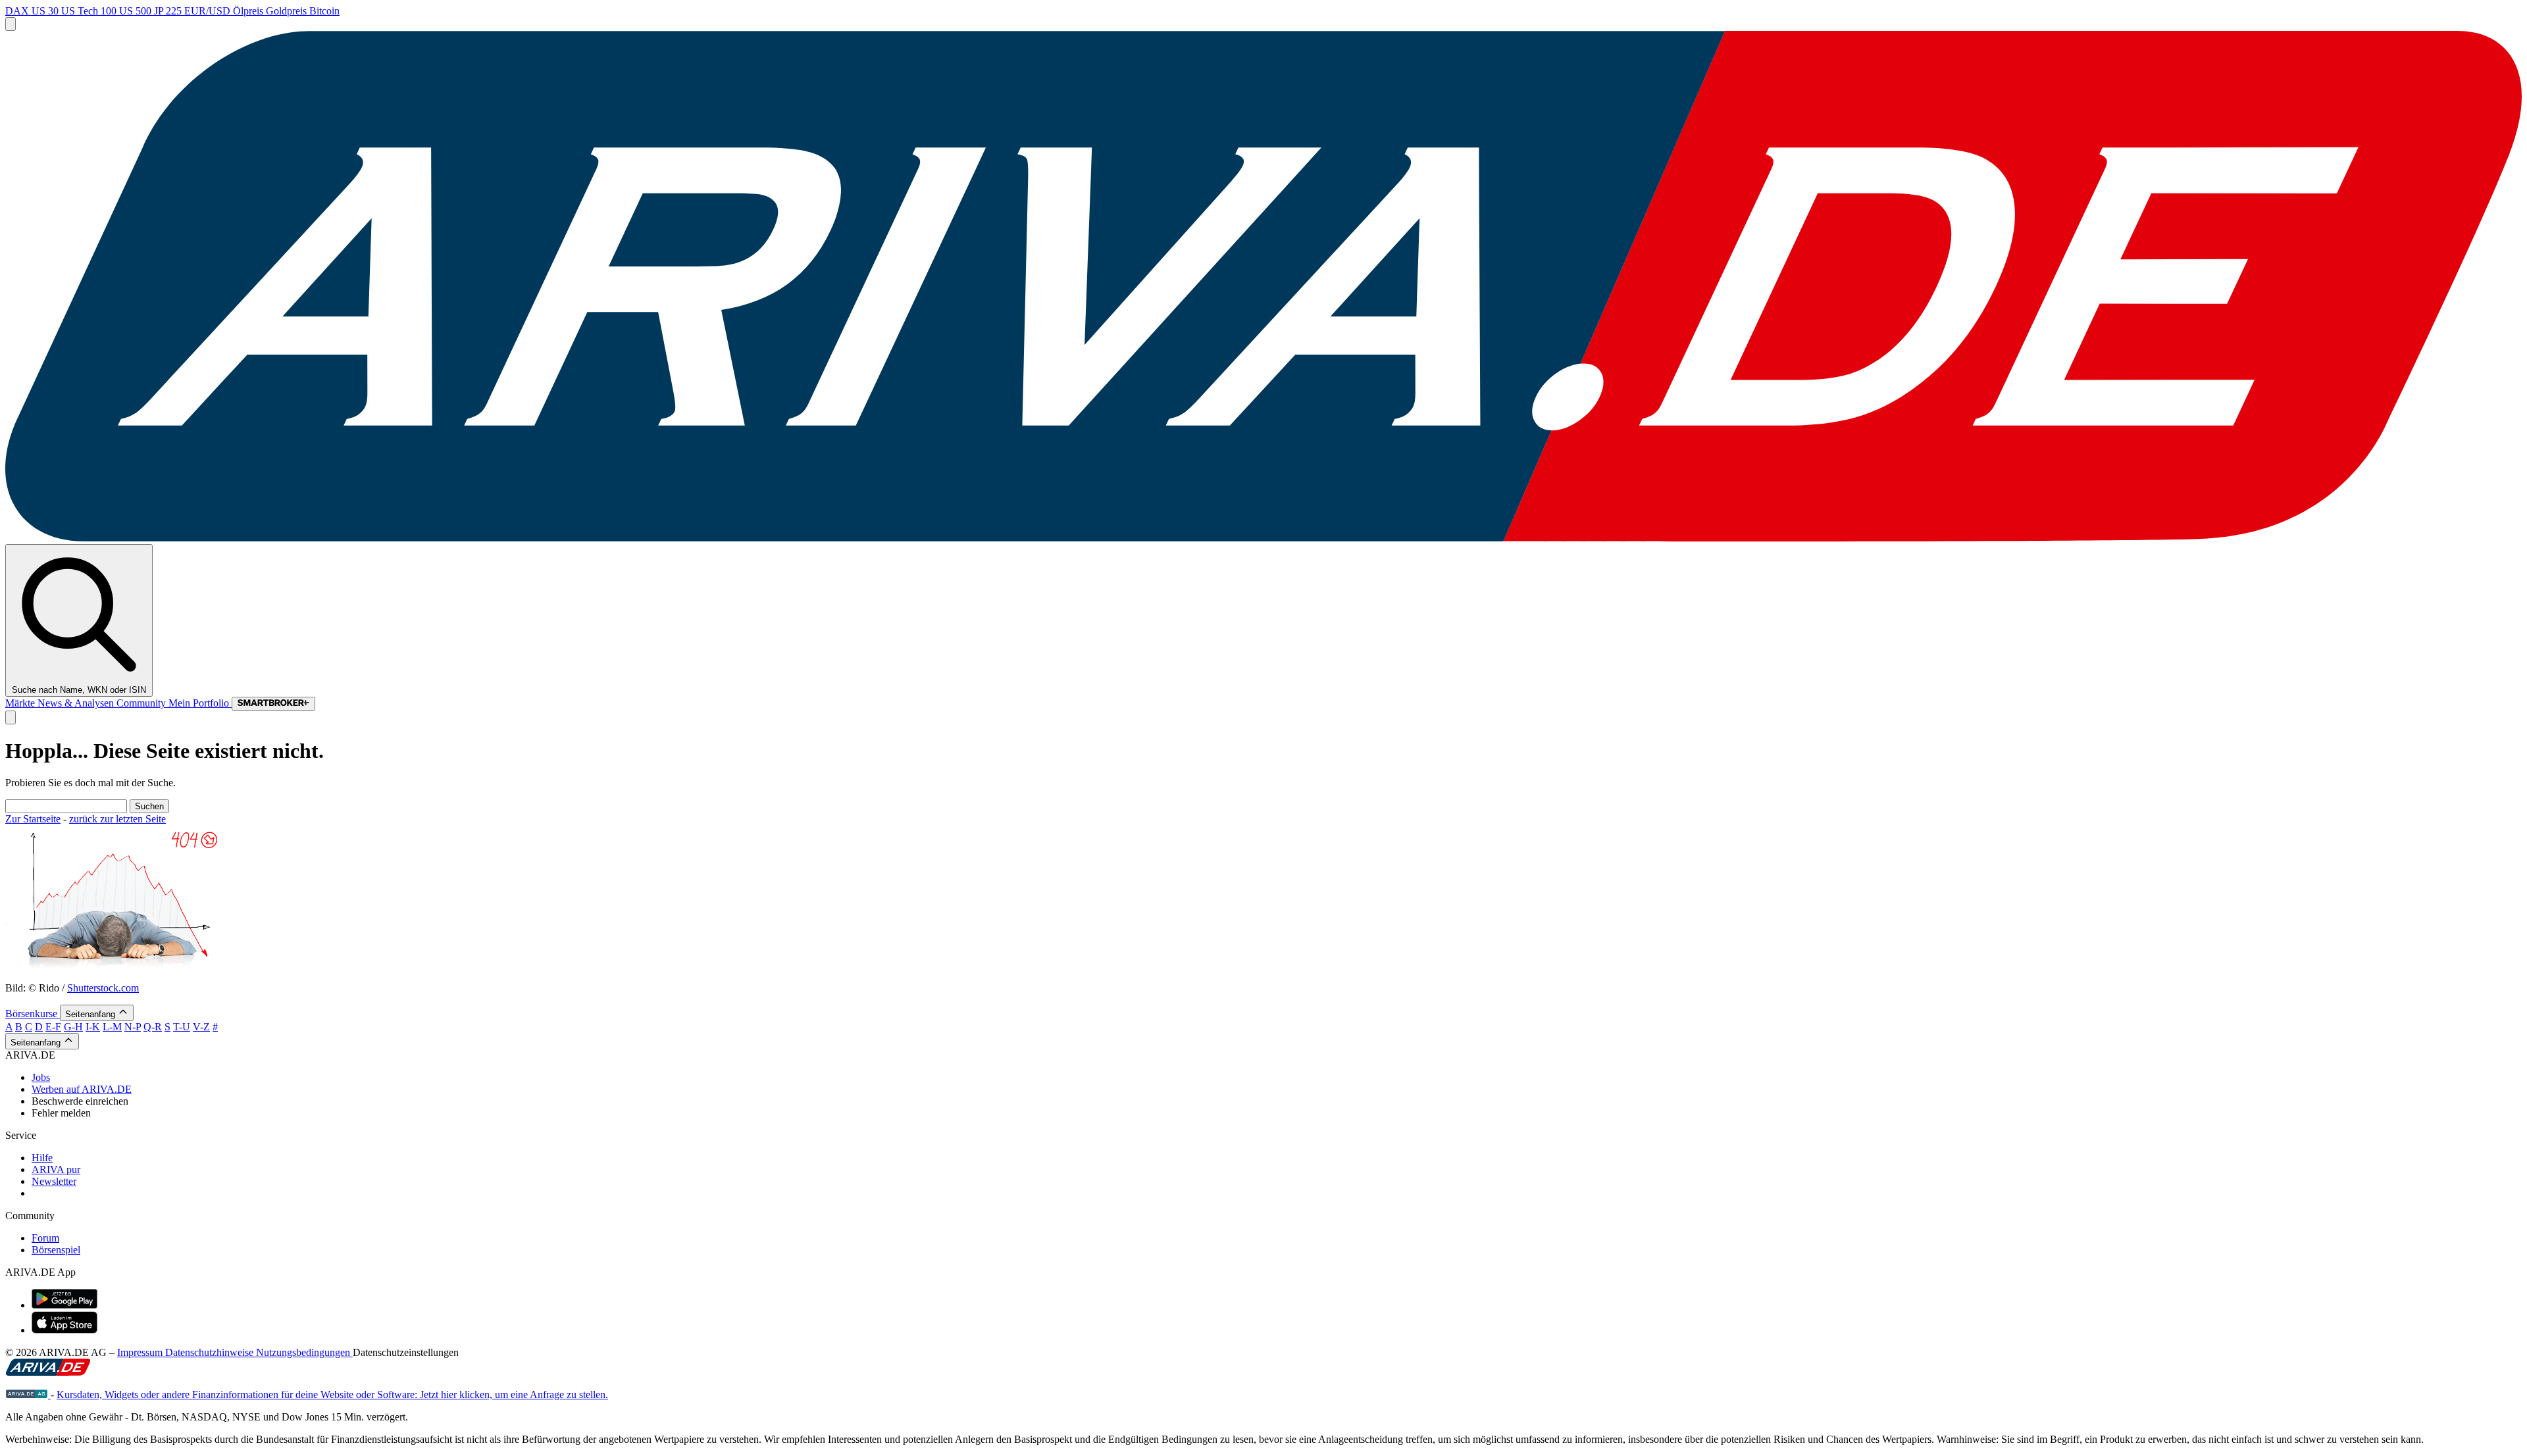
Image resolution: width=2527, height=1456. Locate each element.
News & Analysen (77, 703)
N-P (133, 1027)
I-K (93, 1027)
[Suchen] (11, 717)
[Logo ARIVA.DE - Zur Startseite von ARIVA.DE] (48, 1372)
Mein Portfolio (200, 703)
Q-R (153, 1027)
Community (142, 703)
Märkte (21, 703)
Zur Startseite (33, 819)
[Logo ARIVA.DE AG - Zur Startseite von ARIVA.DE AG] (28, 1394)
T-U (182, 1027)
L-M (112, 1027)
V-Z (201, 1027)
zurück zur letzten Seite (117, 819)
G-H (73, 1027)
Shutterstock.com (103, 988)
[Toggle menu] (11, 24)
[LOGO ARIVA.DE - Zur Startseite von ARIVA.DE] (1263, 538)
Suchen (149, 806)
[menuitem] (1277, 1078)
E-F (53, 1027)
